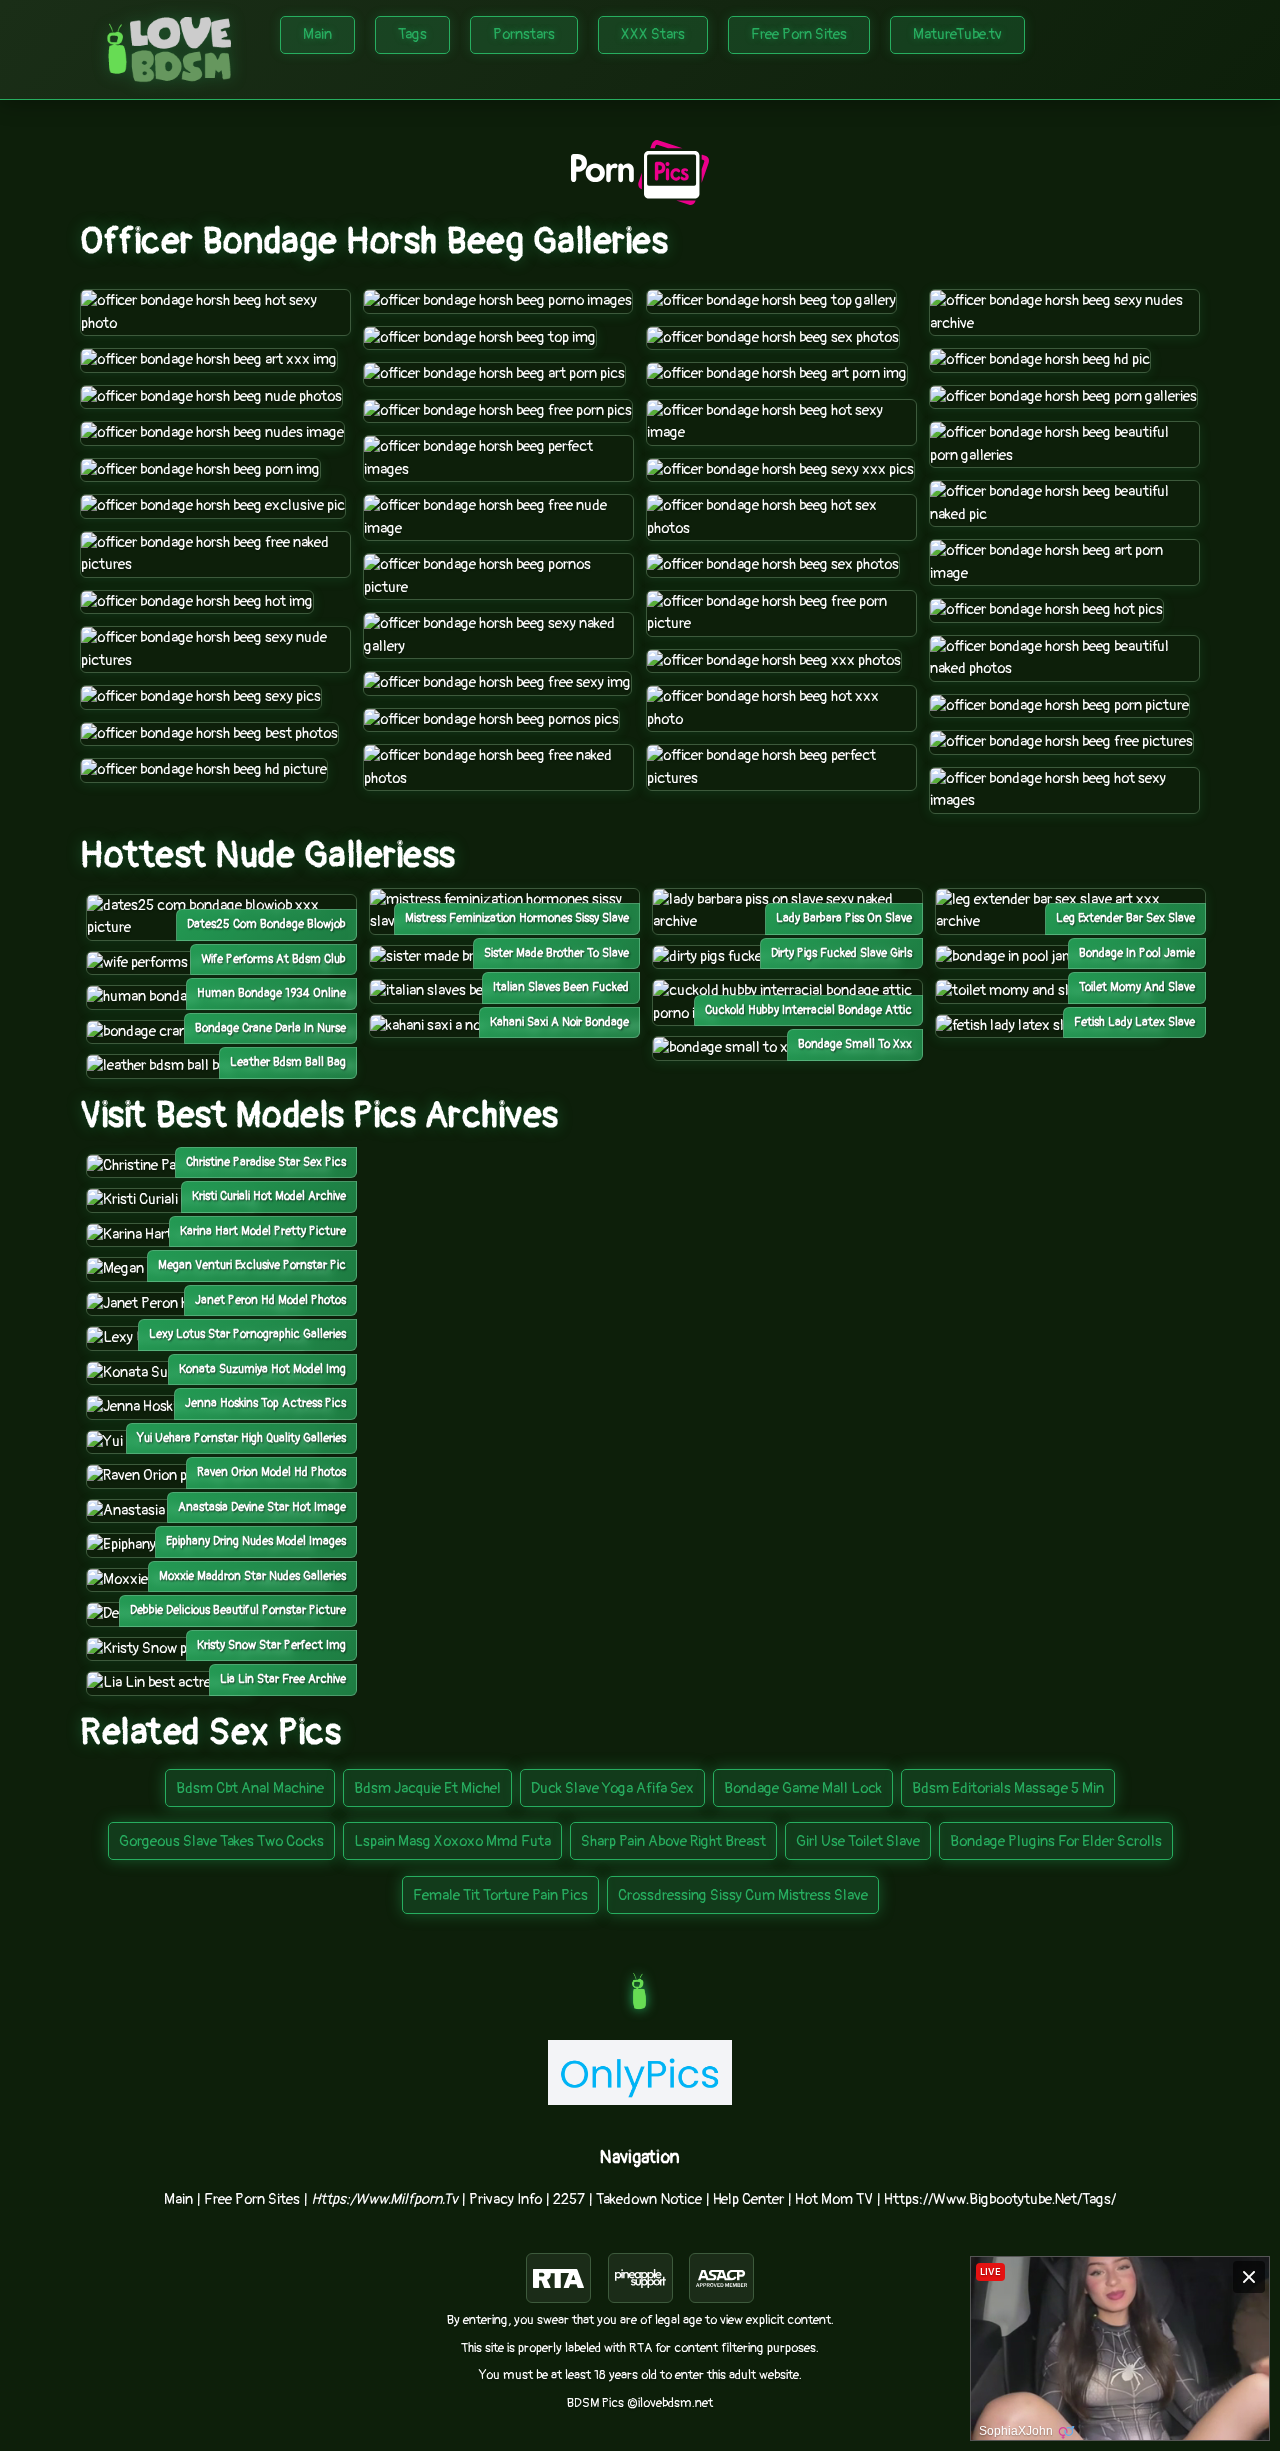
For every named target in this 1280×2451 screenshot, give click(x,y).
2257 (569, 2199)
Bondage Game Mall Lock (803, 1788)
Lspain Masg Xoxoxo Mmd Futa (452, 1841)
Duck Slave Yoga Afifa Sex (612, 1788)
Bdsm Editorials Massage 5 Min (1008, 1788)
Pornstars (524, 34)
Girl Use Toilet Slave (858, 1841)
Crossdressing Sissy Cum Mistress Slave (743, 1895)
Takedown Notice (649, 2199)
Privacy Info (505, 2199)
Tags (412, 34)
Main (317, 34)
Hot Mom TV (834, 2199)
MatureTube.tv (957, 34)
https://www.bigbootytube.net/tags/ (1000, 2199)
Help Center (748, 2199)
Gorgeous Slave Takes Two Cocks (221, 1841)
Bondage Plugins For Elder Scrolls (1056, 1841)
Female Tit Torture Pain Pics (500, 1895)
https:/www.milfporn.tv (384, 2199)
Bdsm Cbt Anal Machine (250, 1788)
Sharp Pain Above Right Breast (673, 1841)
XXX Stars (653, 34)
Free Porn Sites (799, 34)
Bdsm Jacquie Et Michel (427, 1788)
